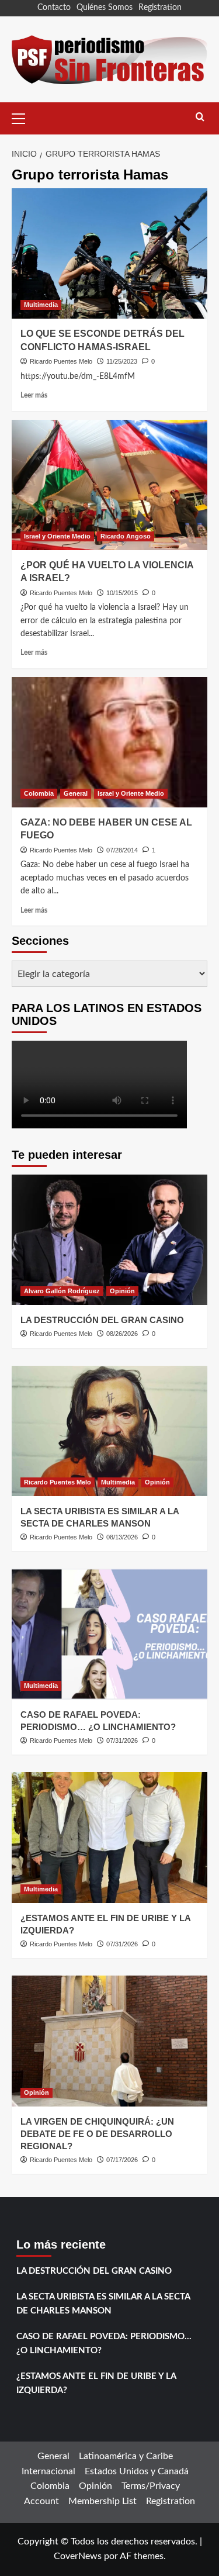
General (76, 793)
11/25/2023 (122, 361)
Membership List (102, 2501)
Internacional (48, 2471)
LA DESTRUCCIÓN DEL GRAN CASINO (102, 1320)
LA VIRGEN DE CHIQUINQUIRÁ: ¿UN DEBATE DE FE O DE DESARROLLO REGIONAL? (97, 2134)
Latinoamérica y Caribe (126, 2456)
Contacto (54, 8)
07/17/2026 (122, 2160)
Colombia (39, 793)
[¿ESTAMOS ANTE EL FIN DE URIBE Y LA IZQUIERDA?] (109, 1837)
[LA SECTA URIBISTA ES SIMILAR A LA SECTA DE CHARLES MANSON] (109, 1431)
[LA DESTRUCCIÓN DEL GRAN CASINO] (109, 1240)
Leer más (34, 395)
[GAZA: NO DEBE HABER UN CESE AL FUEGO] (109, 742)
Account (41, 2501)
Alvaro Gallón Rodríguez (62, 1291)
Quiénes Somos (105, 8)
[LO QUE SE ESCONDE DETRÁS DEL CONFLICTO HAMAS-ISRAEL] (109, 253)
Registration (160, 8)
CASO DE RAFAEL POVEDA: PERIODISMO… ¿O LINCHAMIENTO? (104, 2344)
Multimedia (41, 305)
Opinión (122, 1291)
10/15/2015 (122, 593)
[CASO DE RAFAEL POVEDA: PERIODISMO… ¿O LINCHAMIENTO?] (109, 1634)
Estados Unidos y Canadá (137, 2471)
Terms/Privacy (151, 2486)
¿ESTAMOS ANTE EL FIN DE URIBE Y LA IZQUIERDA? (96, 2383)
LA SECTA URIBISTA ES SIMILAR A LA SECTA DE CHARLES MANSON (103, 2304)
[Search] (200, 117)
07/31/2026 (122, 1741)
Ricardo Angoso (126, 536)
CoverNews (78, 2556)
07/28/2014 (122, 850)
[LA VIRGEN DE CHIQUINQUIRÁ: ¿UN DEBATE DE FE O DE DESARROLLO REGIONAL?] (109, 2041)
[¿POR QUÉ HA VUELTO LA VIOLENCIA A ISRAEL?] (109, 485)
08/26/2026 (122, 1334)
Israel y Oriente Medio (57, 536)
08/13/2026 (122, 1537)
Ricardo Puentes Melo (61, 361)
